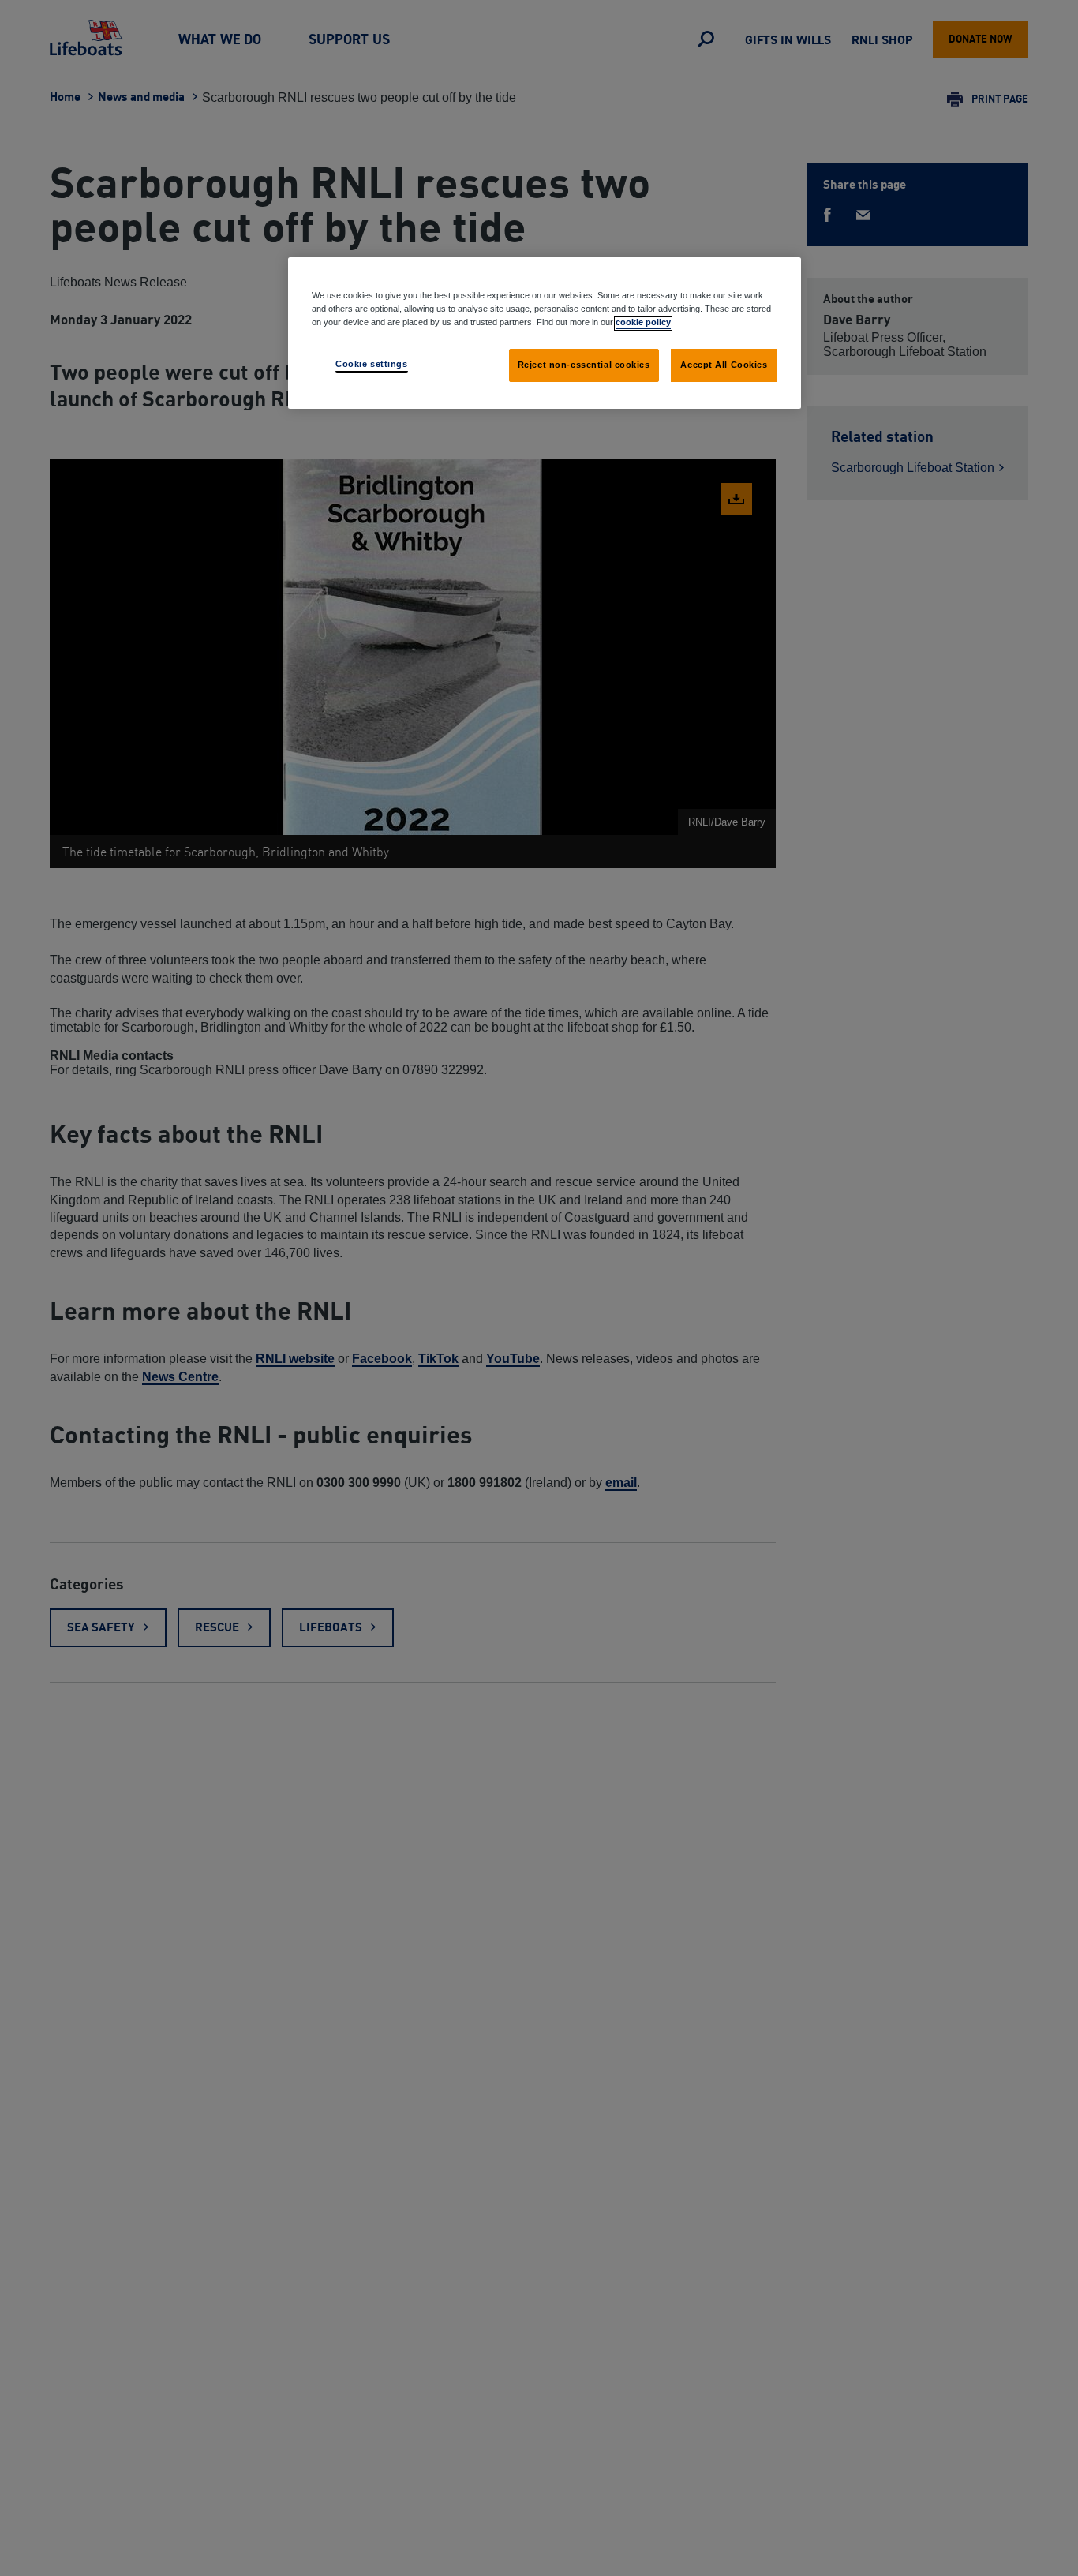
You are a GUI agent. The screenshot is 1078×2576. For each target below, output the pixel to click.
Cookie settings (372, 365)
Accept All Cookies (724, 365)
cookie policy (643, 323)
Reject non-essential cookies (584, 365)
